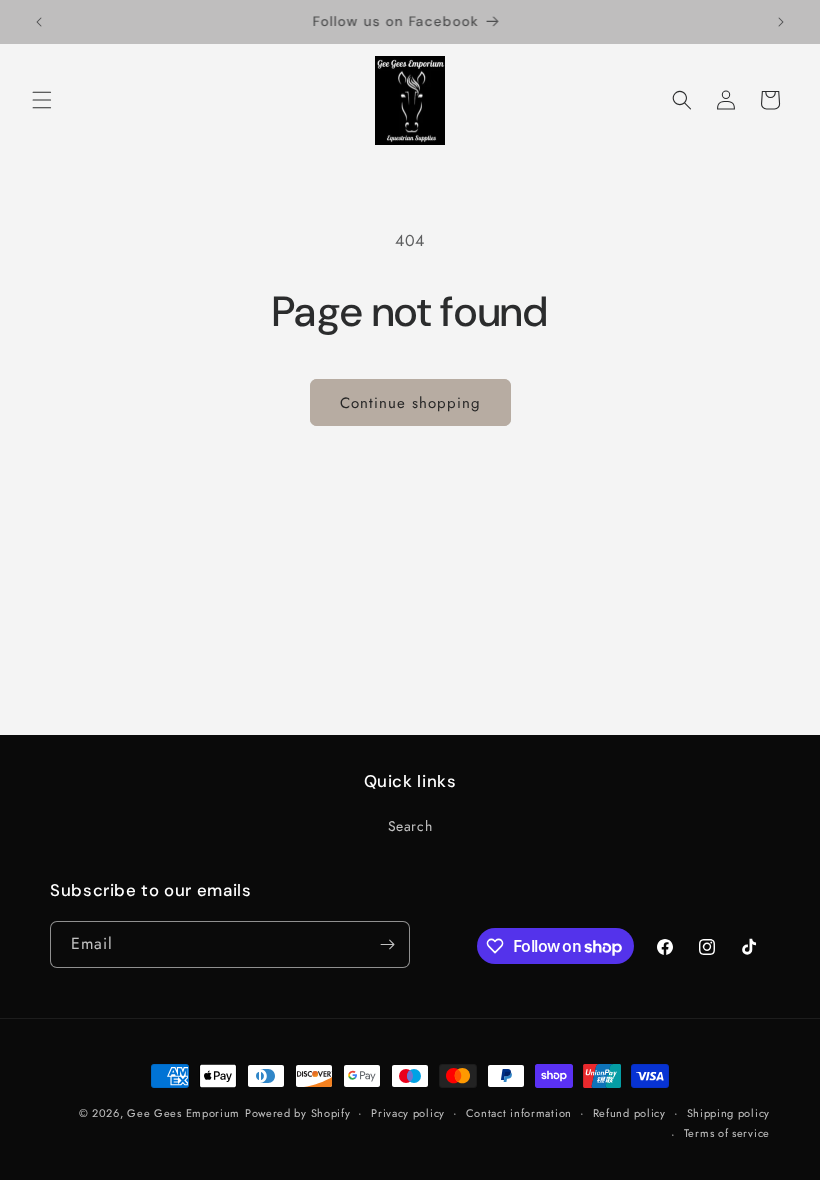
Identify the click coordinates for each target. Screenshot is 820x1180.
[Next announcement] (781, 22)
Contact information (519, 1113)
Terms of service (727, 1133)
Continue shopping (410, 403)
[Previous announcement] (39, 22)
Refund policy (629, 1113)
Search (410, 826)
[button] (42, 100)
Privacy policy (408, 1113)
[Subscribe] (387, 944)
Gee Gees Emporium (183, 1113)
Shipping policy (729, 1113)
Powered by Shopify (298, 1113)
